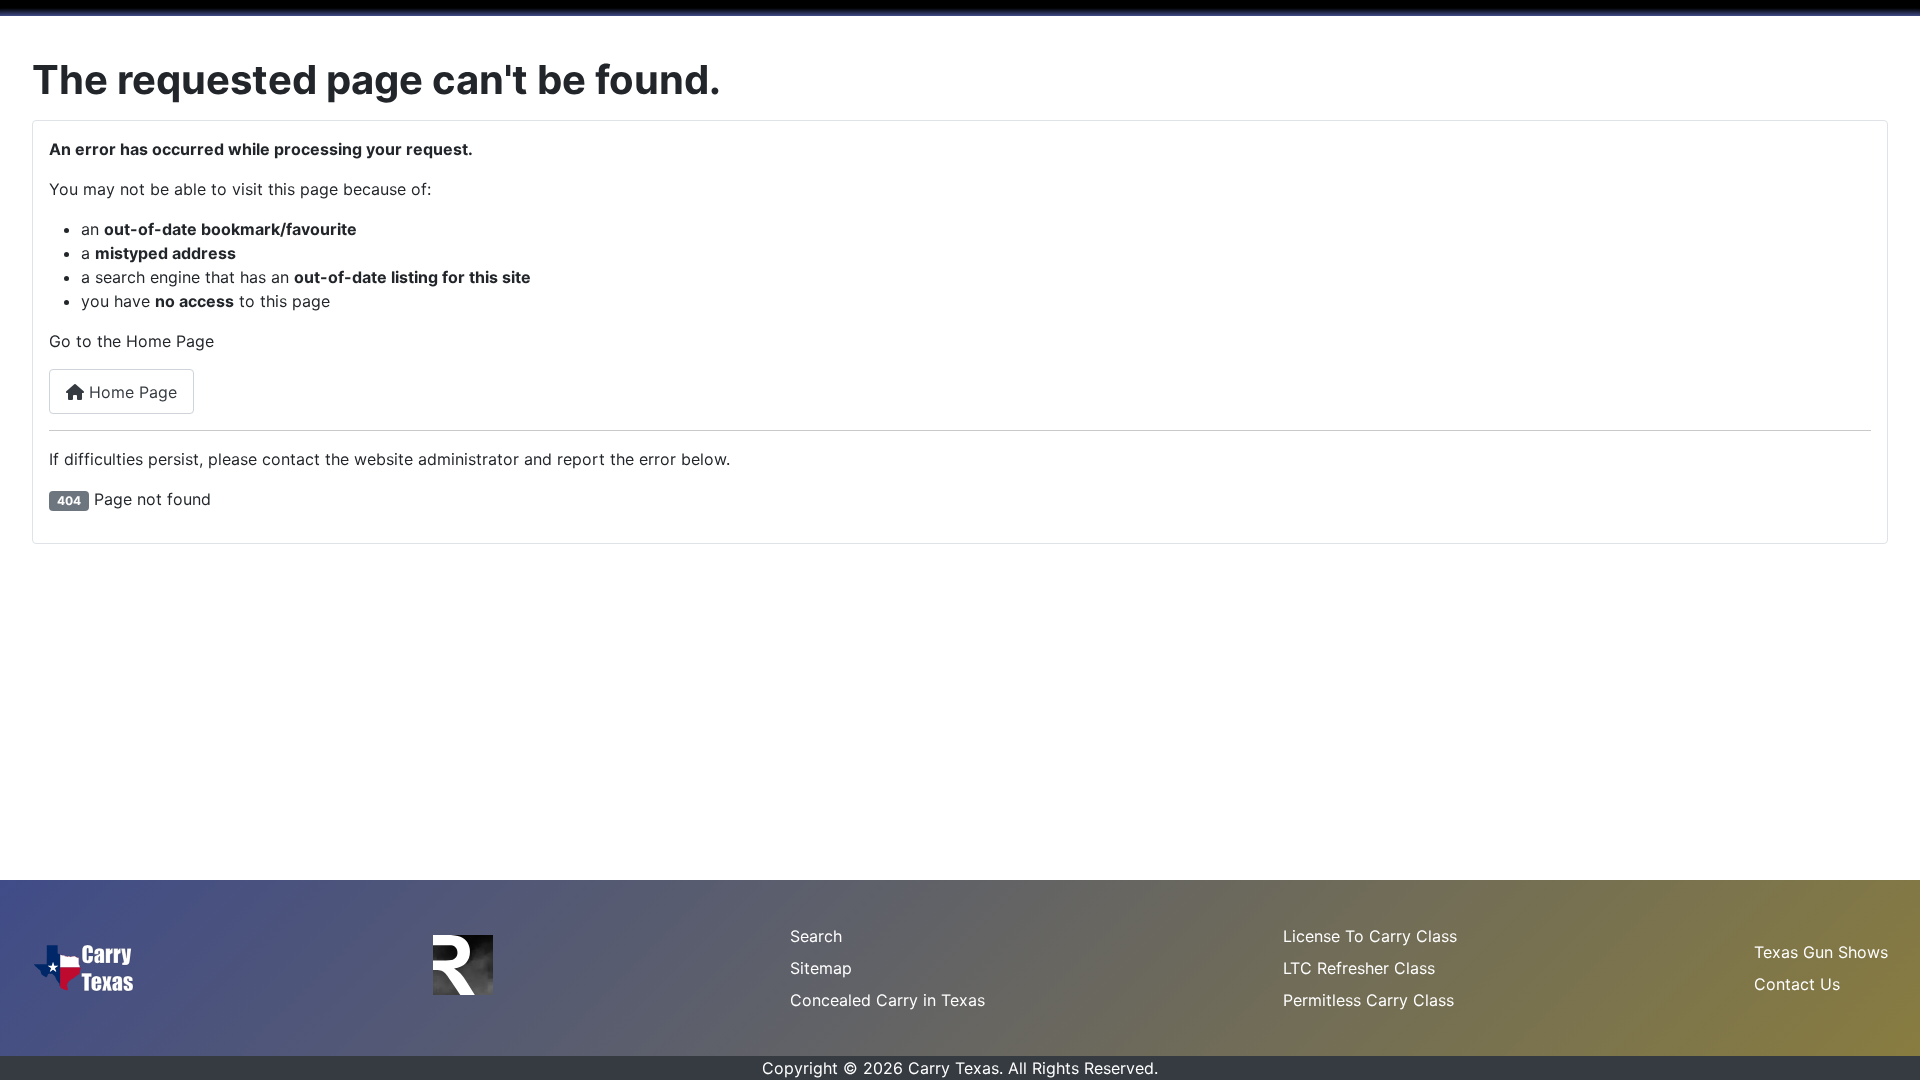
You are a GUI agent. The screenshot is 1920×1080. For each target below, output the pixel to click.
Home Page (130, 392)
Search (816, 936)
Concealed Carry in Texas (887, 1000)
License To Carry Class (1370, 936)
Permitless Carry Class (1368, 1000)
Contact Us (1797, 984)
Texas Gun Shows (1821, 952)
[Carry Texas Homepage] (83, 966)
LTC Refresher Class (1359, 968)
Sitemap (821, 968)
